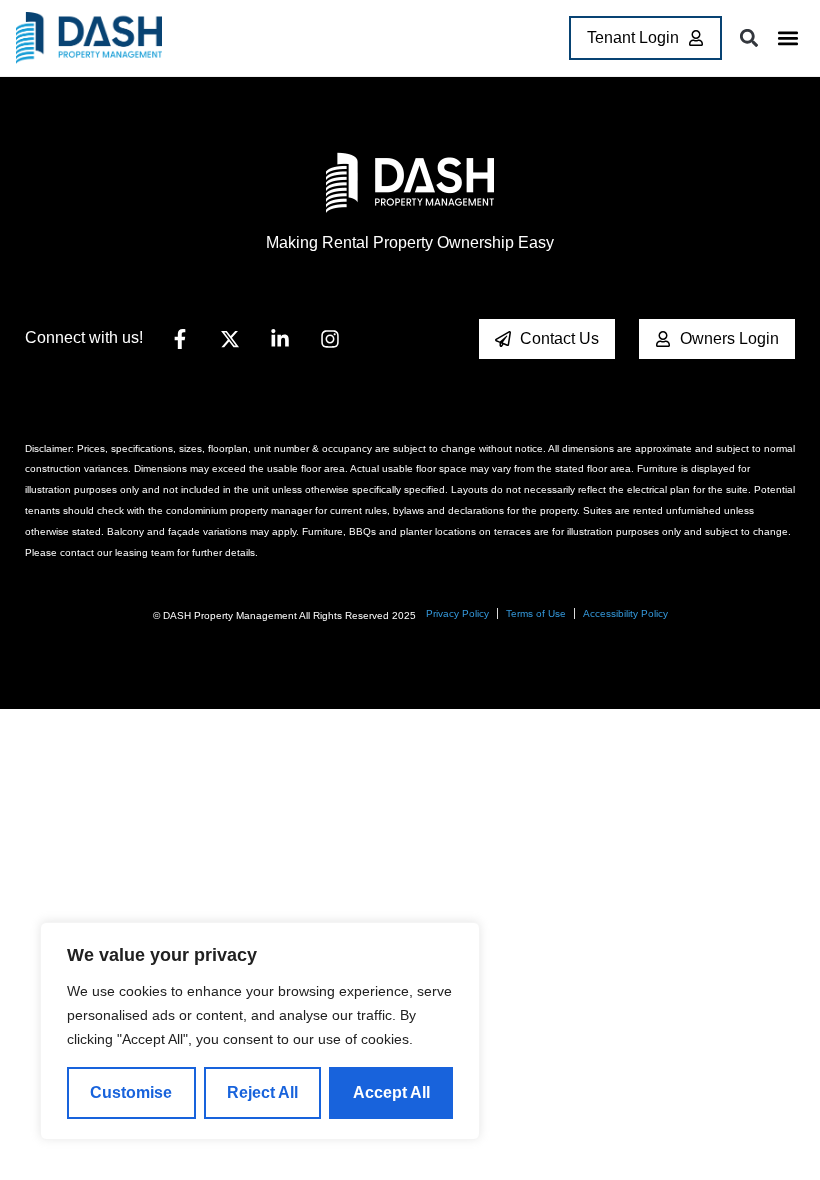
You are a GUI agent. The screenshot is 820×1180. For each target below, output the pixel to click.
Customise (131, 1092)
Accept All (391, 1092)
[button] (787, 38)
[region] (260, 1031)
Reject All (262, 1092)
